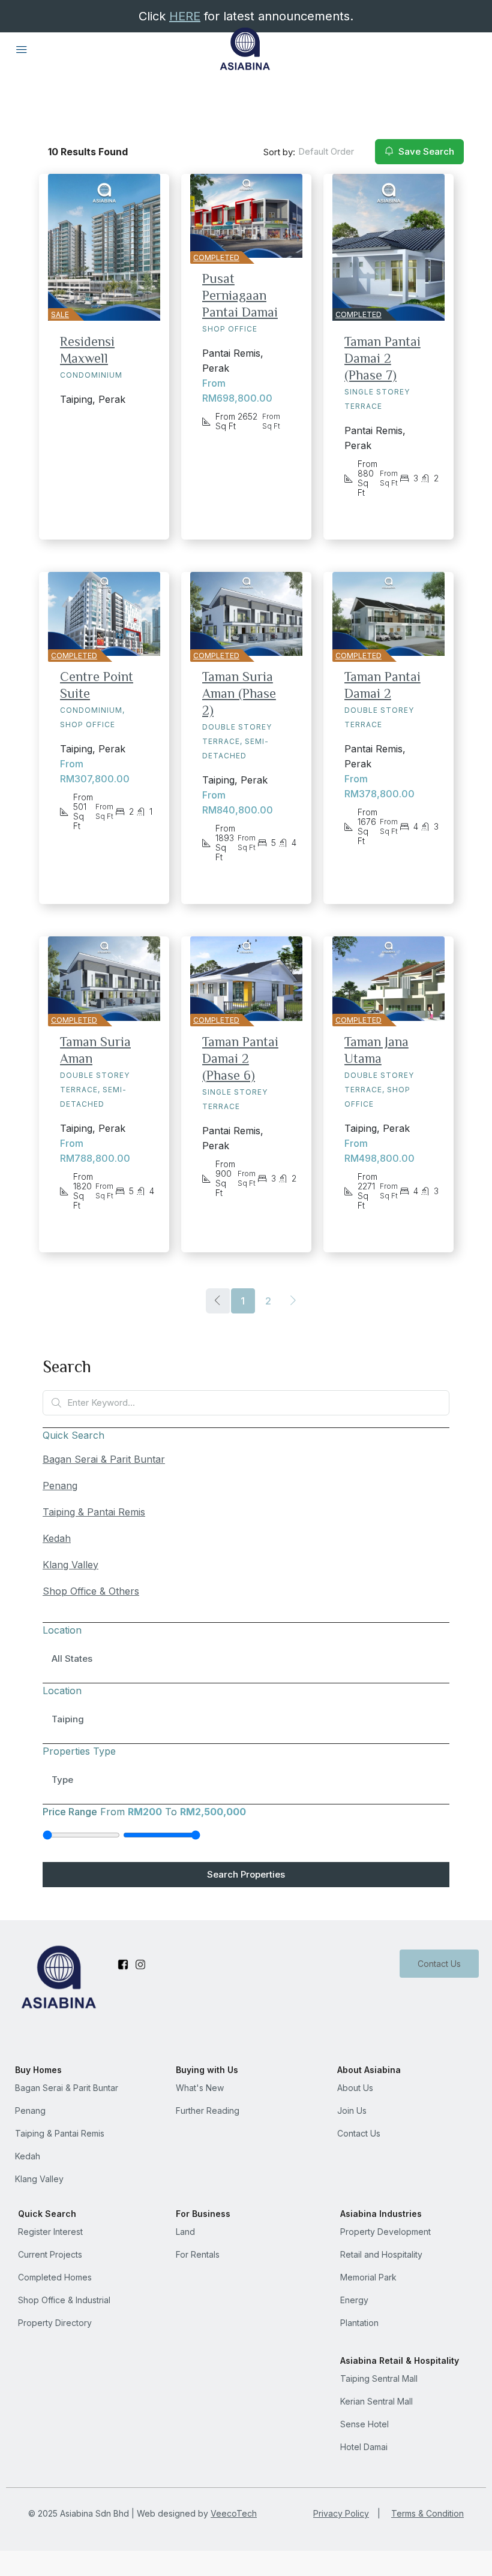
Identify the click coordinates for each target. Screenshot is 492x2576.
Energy (354, 2300)
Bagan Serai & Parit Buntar (104, 1459)
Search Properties (246, 1874)
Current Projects (50, 2254)
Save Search (425, 151)
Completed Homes (55, 2277)
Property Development (385, 2232)
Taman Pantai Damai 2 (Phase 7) (382, 358)
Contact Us (439, 1964)
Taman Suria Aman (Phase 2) (239, 693)
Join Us (352, 2110)
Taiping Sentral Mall (379, 2378)
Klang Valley (70, 1565)
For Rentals (198, 2254)
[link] (246, 216)
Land (185, 2232)
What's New (200, 2088)
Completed (216, 257)
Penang (60, 1486)
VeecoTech (234, 2513)
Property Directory (55, 2323)
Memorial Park (368, 2277)
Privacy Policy (341, 2513)
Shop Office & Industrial (64, 2300)
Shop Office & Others (91, 1591)
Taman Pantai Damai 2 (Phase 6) (240, 1058)
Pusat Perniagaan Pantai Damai (240, 295)
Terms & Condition (427, 2513)
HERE (185, 16)
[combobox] (329, 152)
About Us (355, 2088)
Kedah (57, 1538)
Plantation (359, 2323)
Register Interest (50, 2232)
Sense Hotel (364, 2424)
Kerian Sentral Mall (376, 2401)
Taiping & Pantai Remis (94, 1512)
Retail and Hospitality (381, 2254)
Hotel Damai (364, 2447)
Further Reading (208, 2110)
